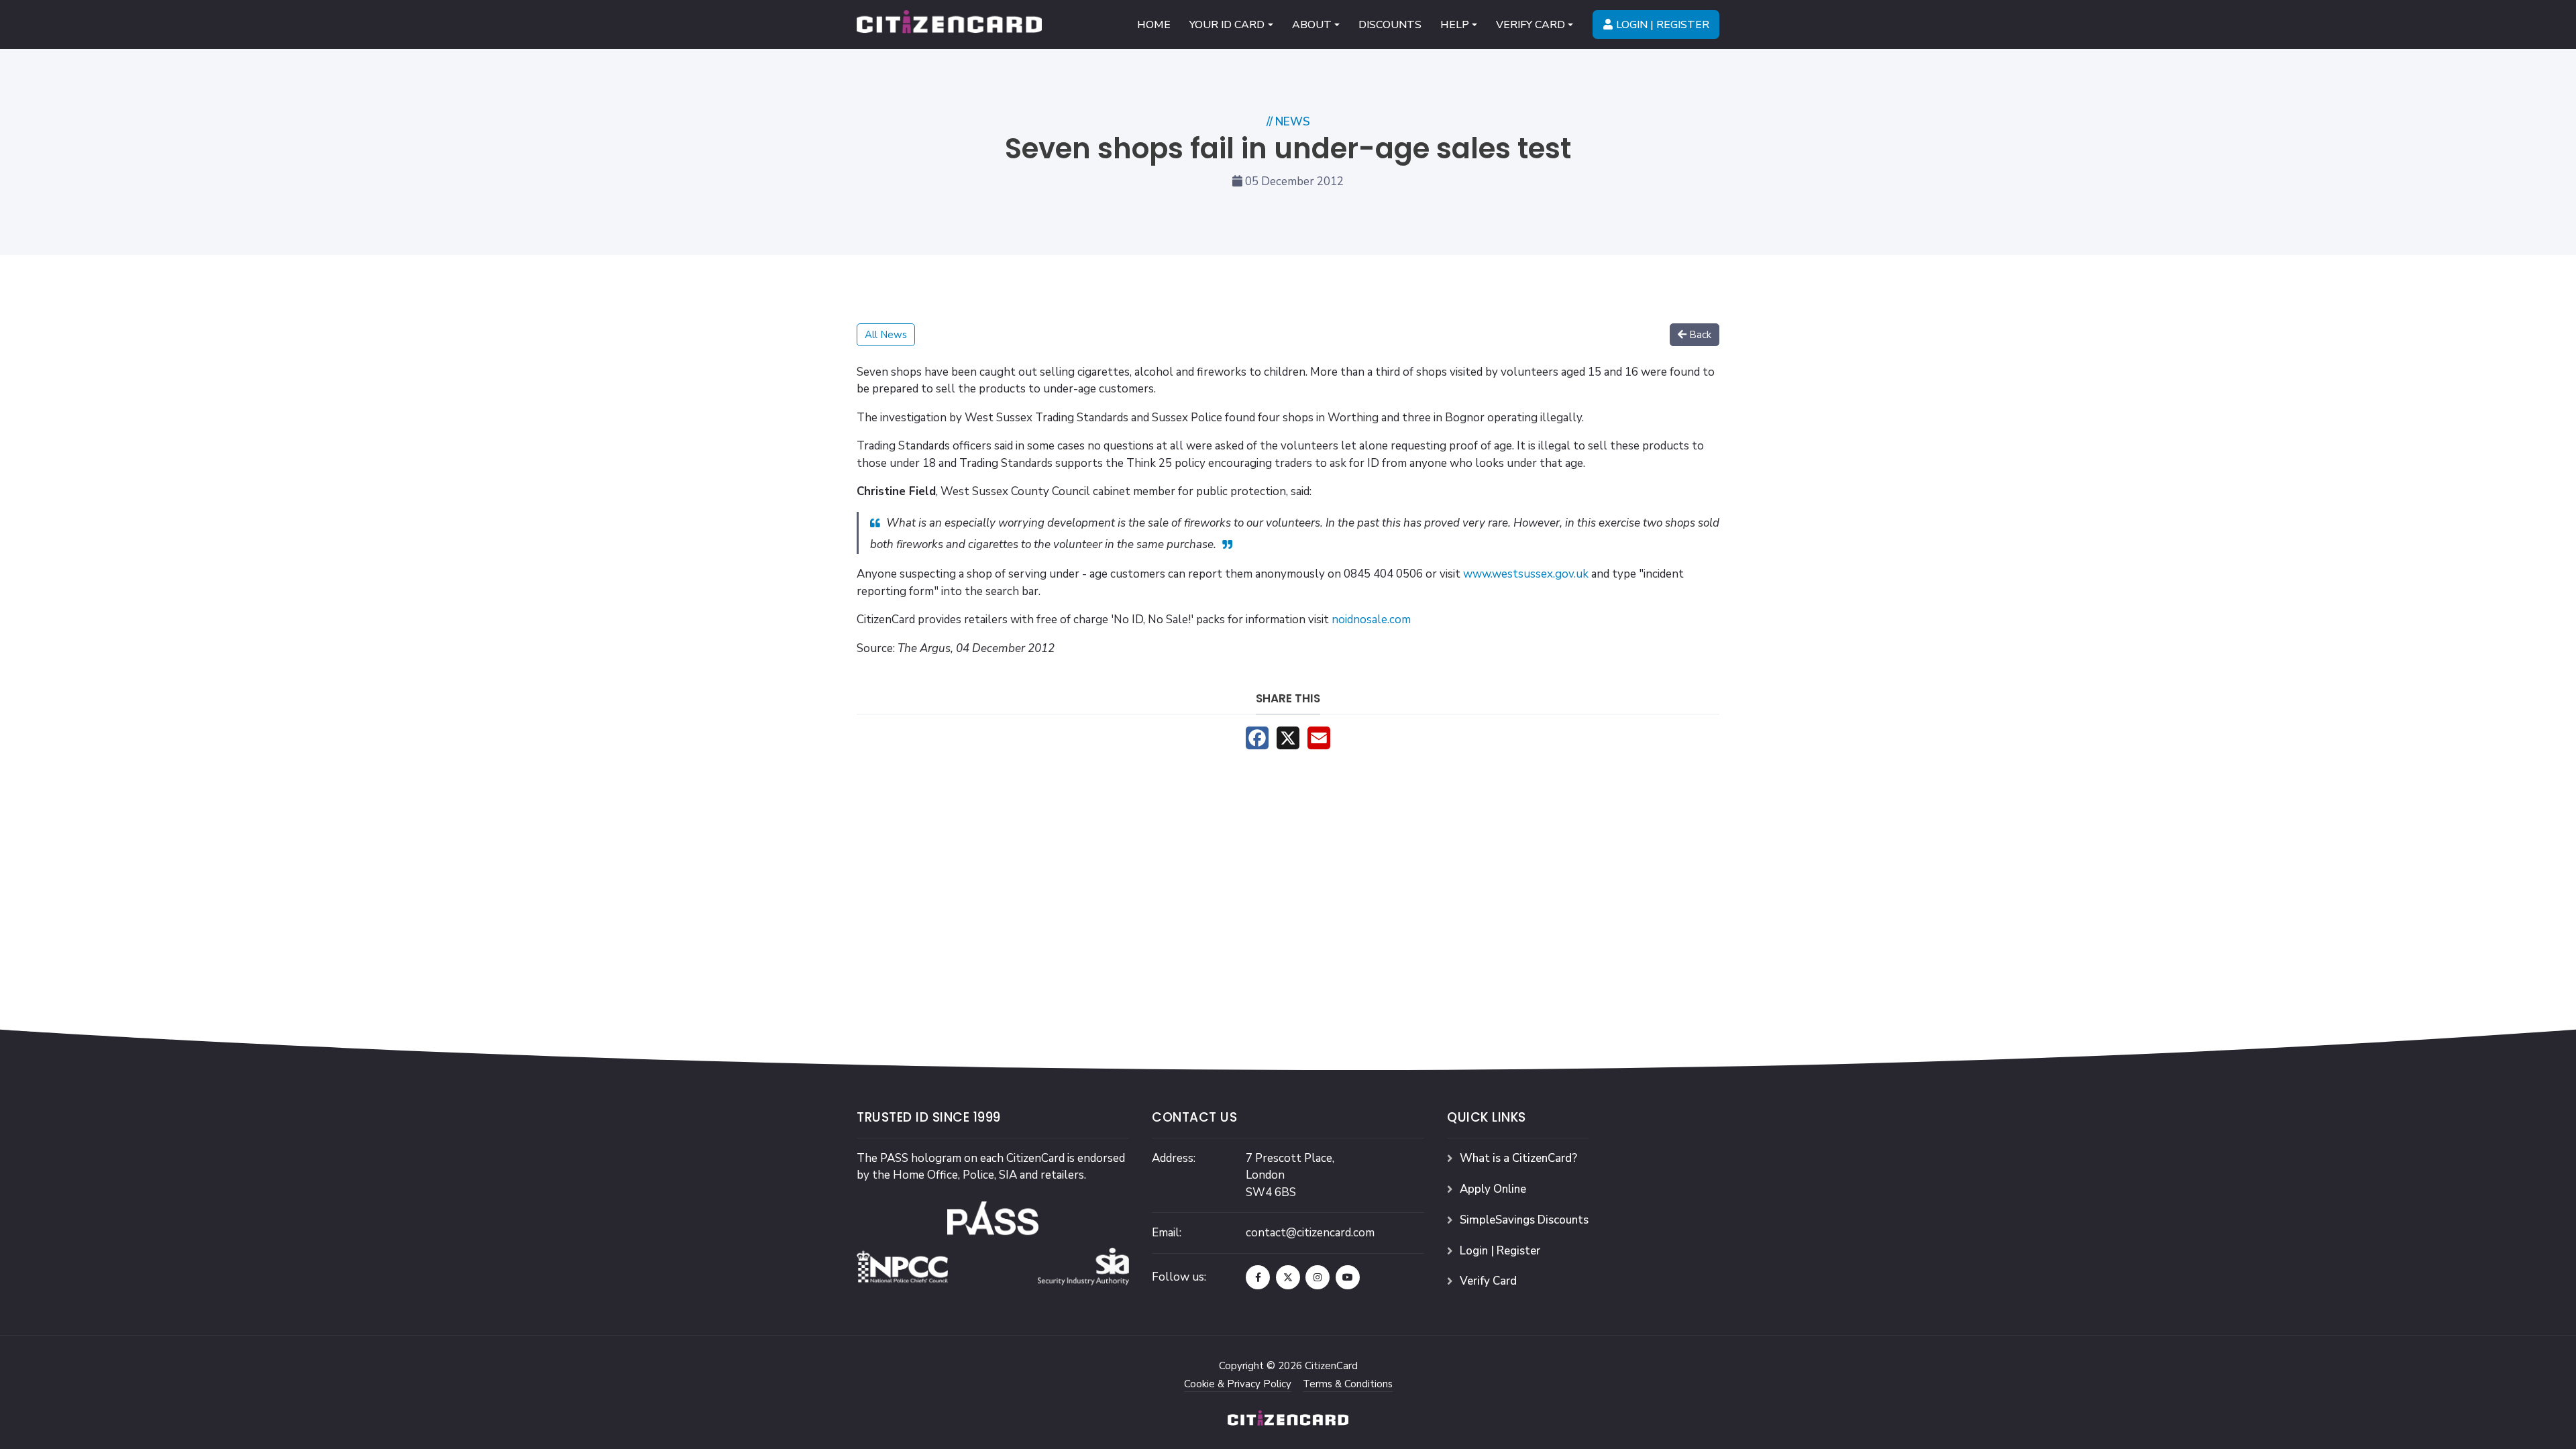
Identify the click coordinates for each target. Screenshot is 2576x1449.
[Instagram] (1318, 1277)
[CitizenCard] (949, 24)
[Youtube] (1348, 1277)
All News (886, 335)
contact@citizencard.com (1310, 1233)
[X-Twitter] (1288, 1277)
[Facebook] (1257, 738)
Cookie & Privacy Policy (1238, 1384)
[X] (1288, 738)
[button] (1231, 24)
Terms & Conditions (1348, 1384)
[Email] (1319, 738)
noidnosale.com (1371, 620)
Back (1700, 335)
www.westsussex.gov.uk (1526, 574)
